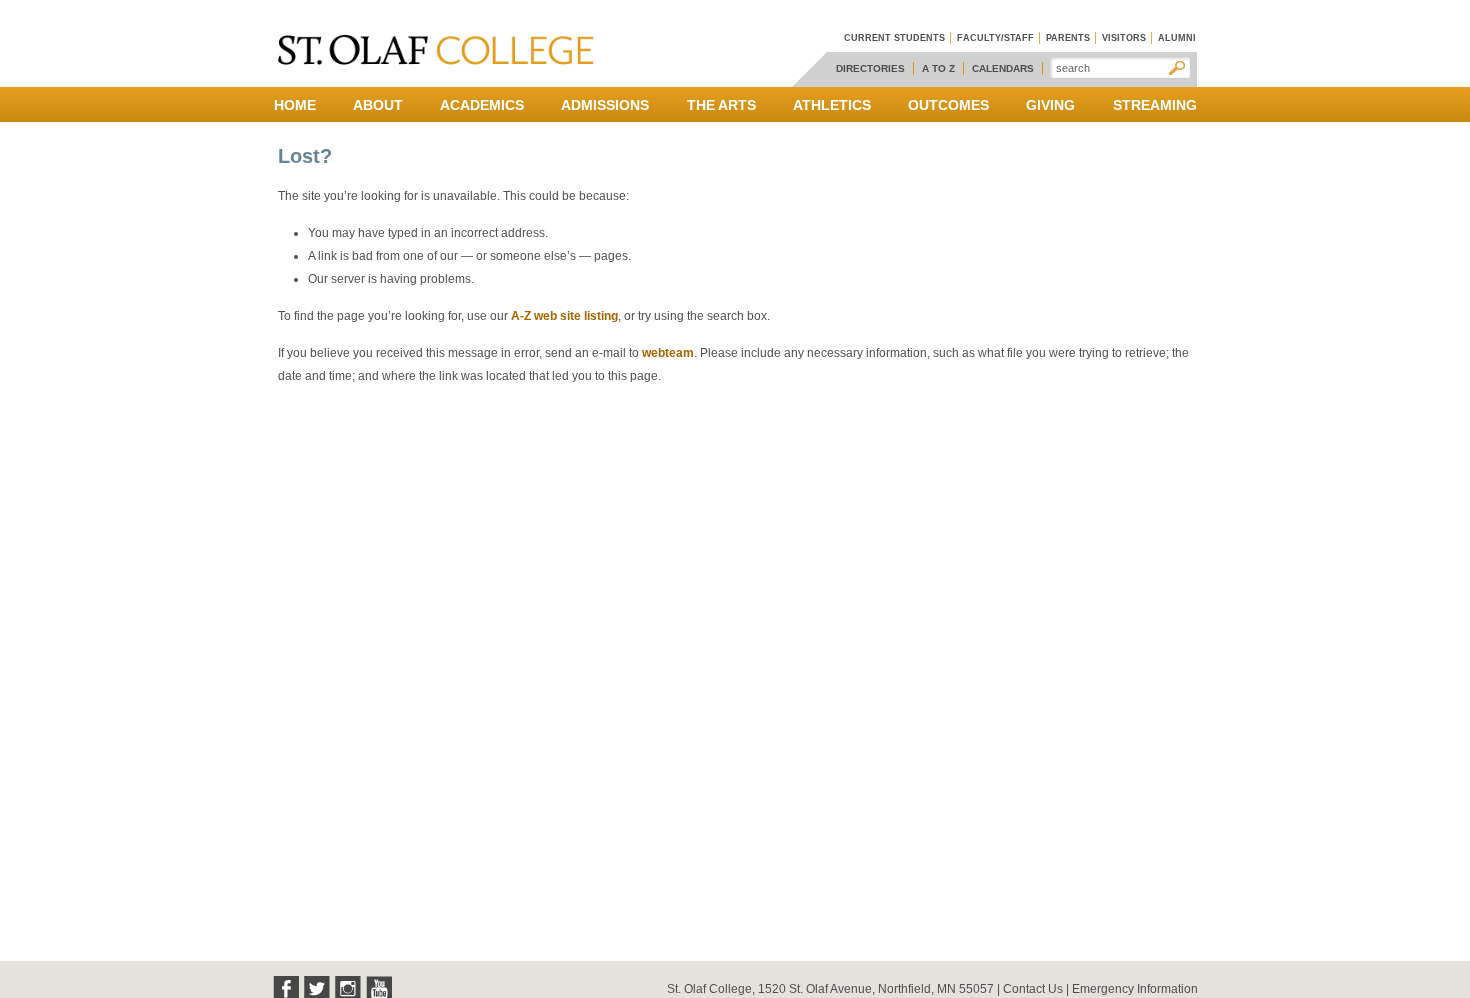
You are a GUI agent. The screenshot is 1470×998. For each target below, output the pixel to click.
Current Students (894, 38)
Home (295, 105)
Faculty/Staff (995, 38)
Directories (870, 68)
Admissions (605, 105)
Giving (1050, 105)
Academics (482, 105)
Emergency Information (1135, 989)
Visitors (1124, 38)
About (378, 105)
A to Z (938, 68)
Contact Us (1033, 989)
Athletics (832, 105)
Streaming (1155, 105)
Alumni (1177, 38)
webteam (668, 353)
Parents (1068, 38)
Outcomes (948, 105)
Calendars (1003, 68)
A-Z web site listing (564, 316)
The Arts (721, 105)
